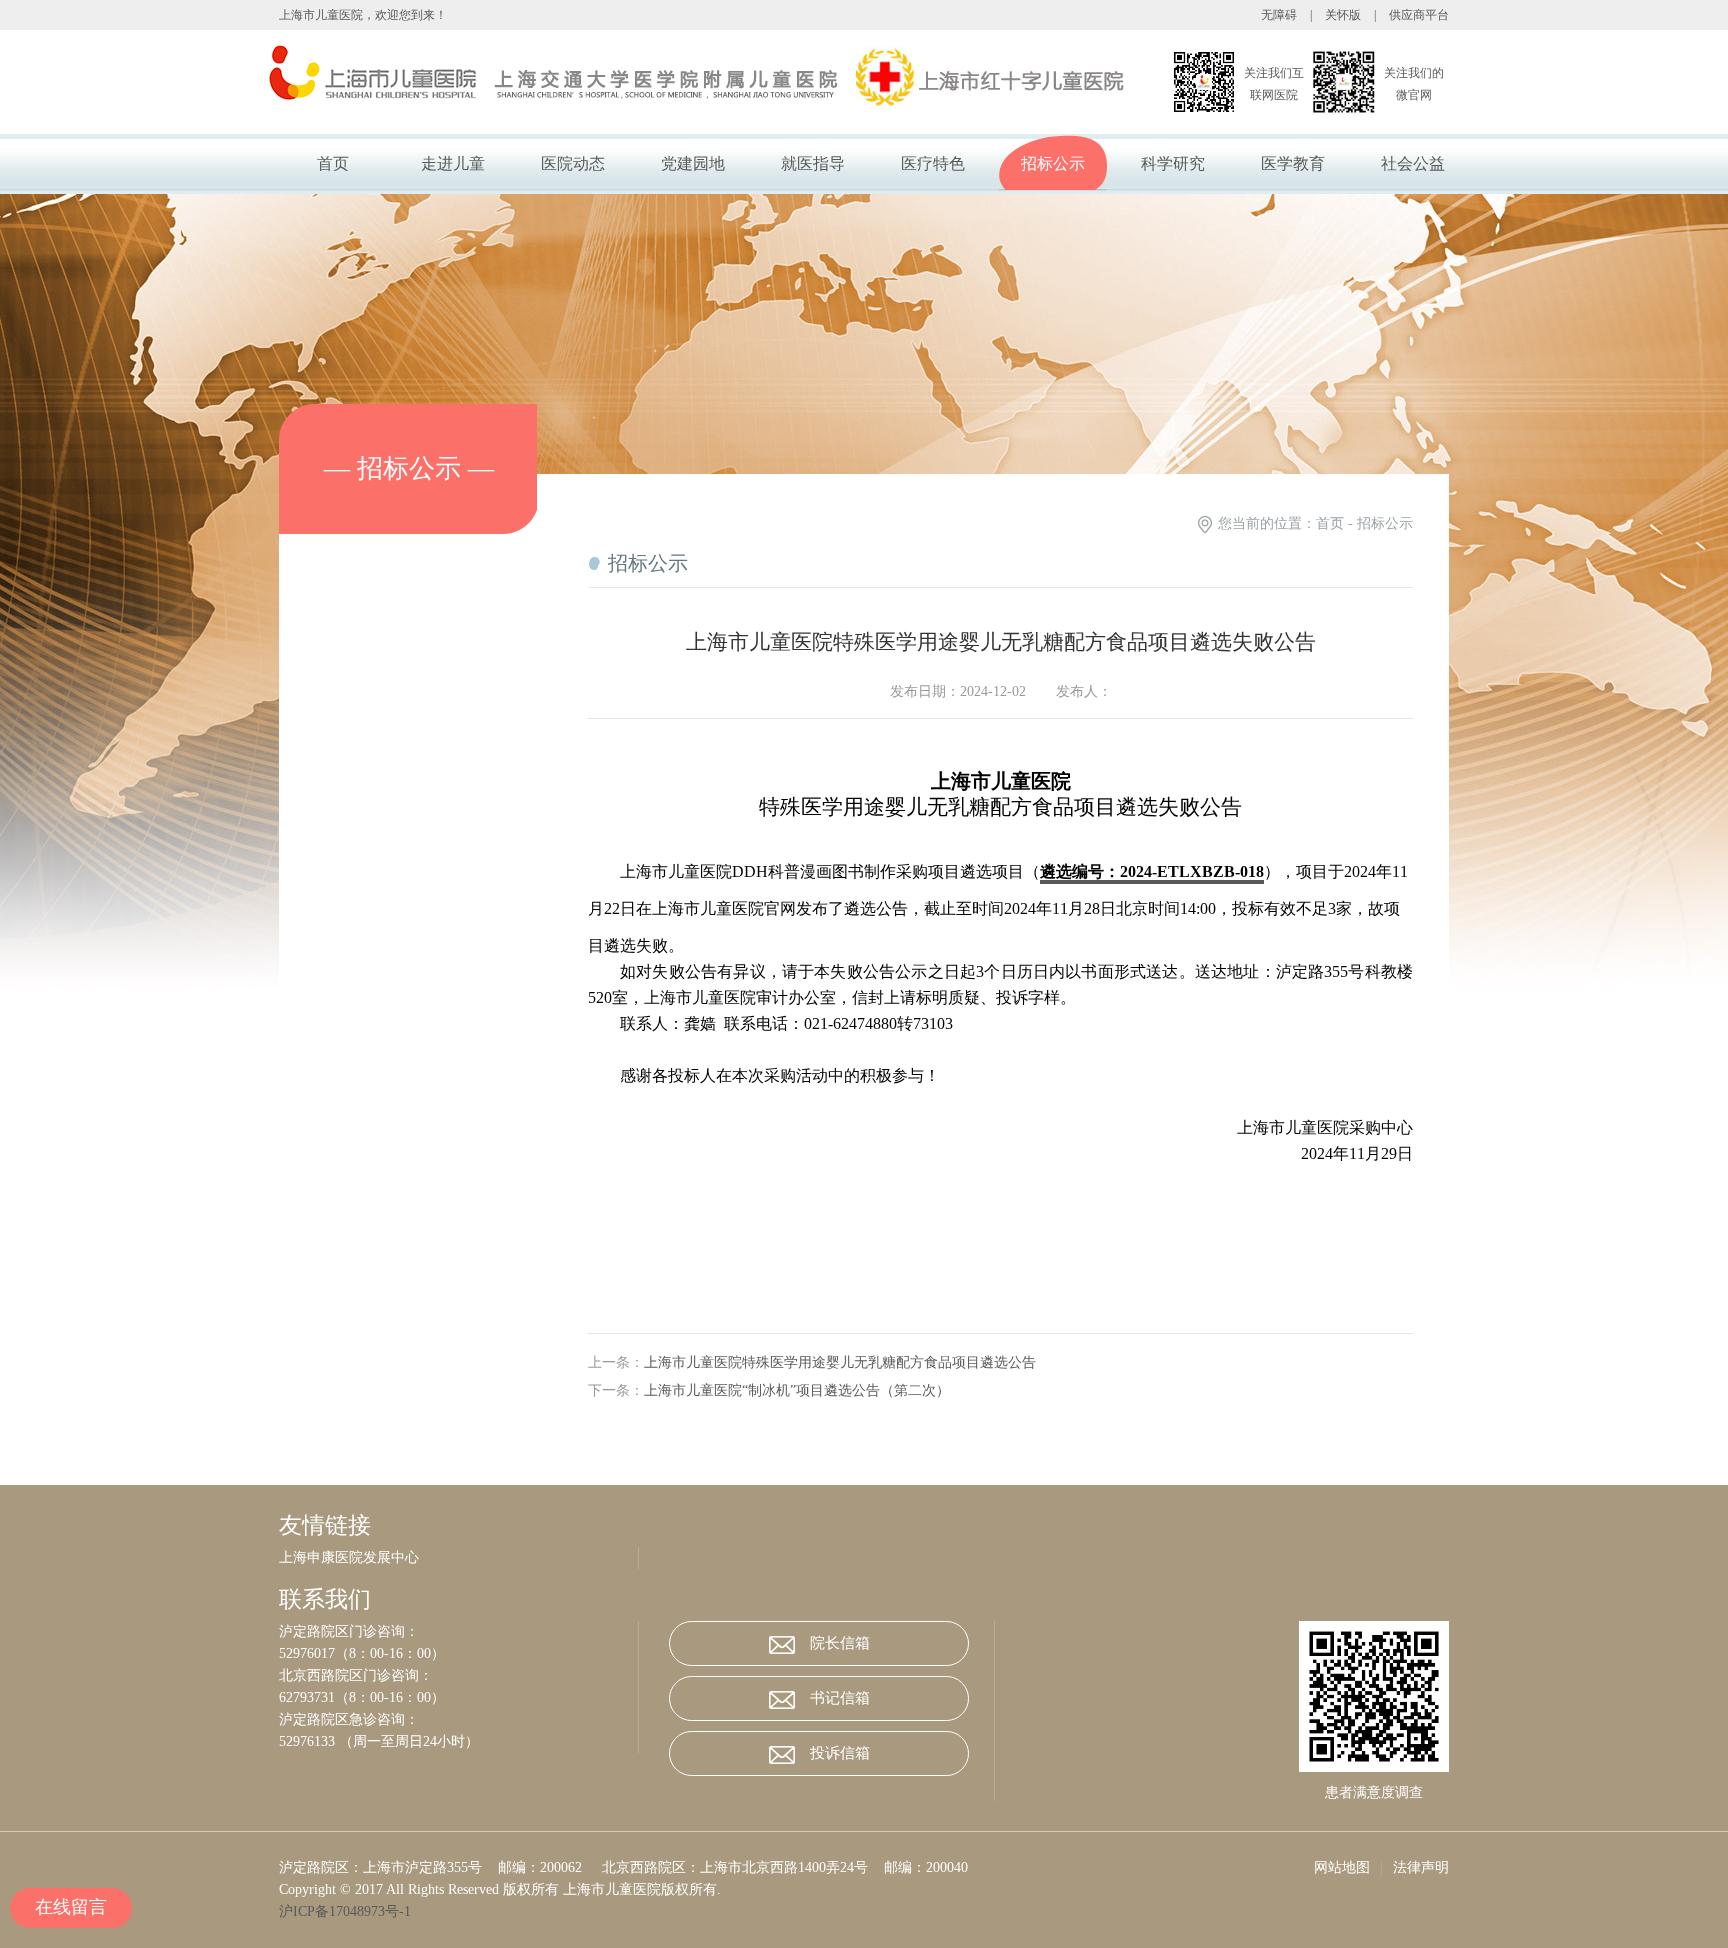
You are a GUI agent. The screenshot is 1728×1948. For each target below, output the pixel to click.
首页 (333, 163)
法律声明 (1421, 1867)
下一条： (769, 1390)
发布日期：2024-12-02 (958, 691)
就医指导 (813, 163)
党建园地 (693, 163)
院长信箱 (840, 1643)
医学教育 (1293, 163)
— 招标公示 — (409, 468)
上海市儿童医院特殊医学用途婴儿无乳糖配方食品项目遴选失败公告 (1001, 642)
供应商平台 (1419, 15)
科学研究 (1173, 163)
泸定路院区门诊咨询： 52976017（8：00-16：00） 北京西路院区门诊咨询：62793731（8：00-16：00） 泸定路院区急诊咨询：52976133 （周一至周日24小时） (379, 1686)
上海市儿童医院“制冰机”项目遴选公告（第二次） (797, 1390)
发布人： (1084, 691)
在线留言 (71, 1907)
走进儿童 (453, 163)
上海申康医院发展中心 (349, 1557)
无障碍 (1279, 15)
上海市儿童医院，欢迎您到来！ (363, 15)
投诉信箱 (840, 1753)
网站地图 (1342, 1867)
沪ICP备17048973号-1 (349, 1911)
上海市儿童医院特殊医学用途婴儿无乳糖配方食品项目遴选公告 (840, 1362)
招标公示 (1053, 163)
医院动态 (573, 163)
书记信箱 (840, 1698)
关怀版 (1343, 15)
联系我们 (325, 1600)
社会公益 (1413, 163)
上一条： (812, 1362)
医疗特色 (933, 163)
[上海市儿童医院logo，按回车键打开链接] (648, 82)
